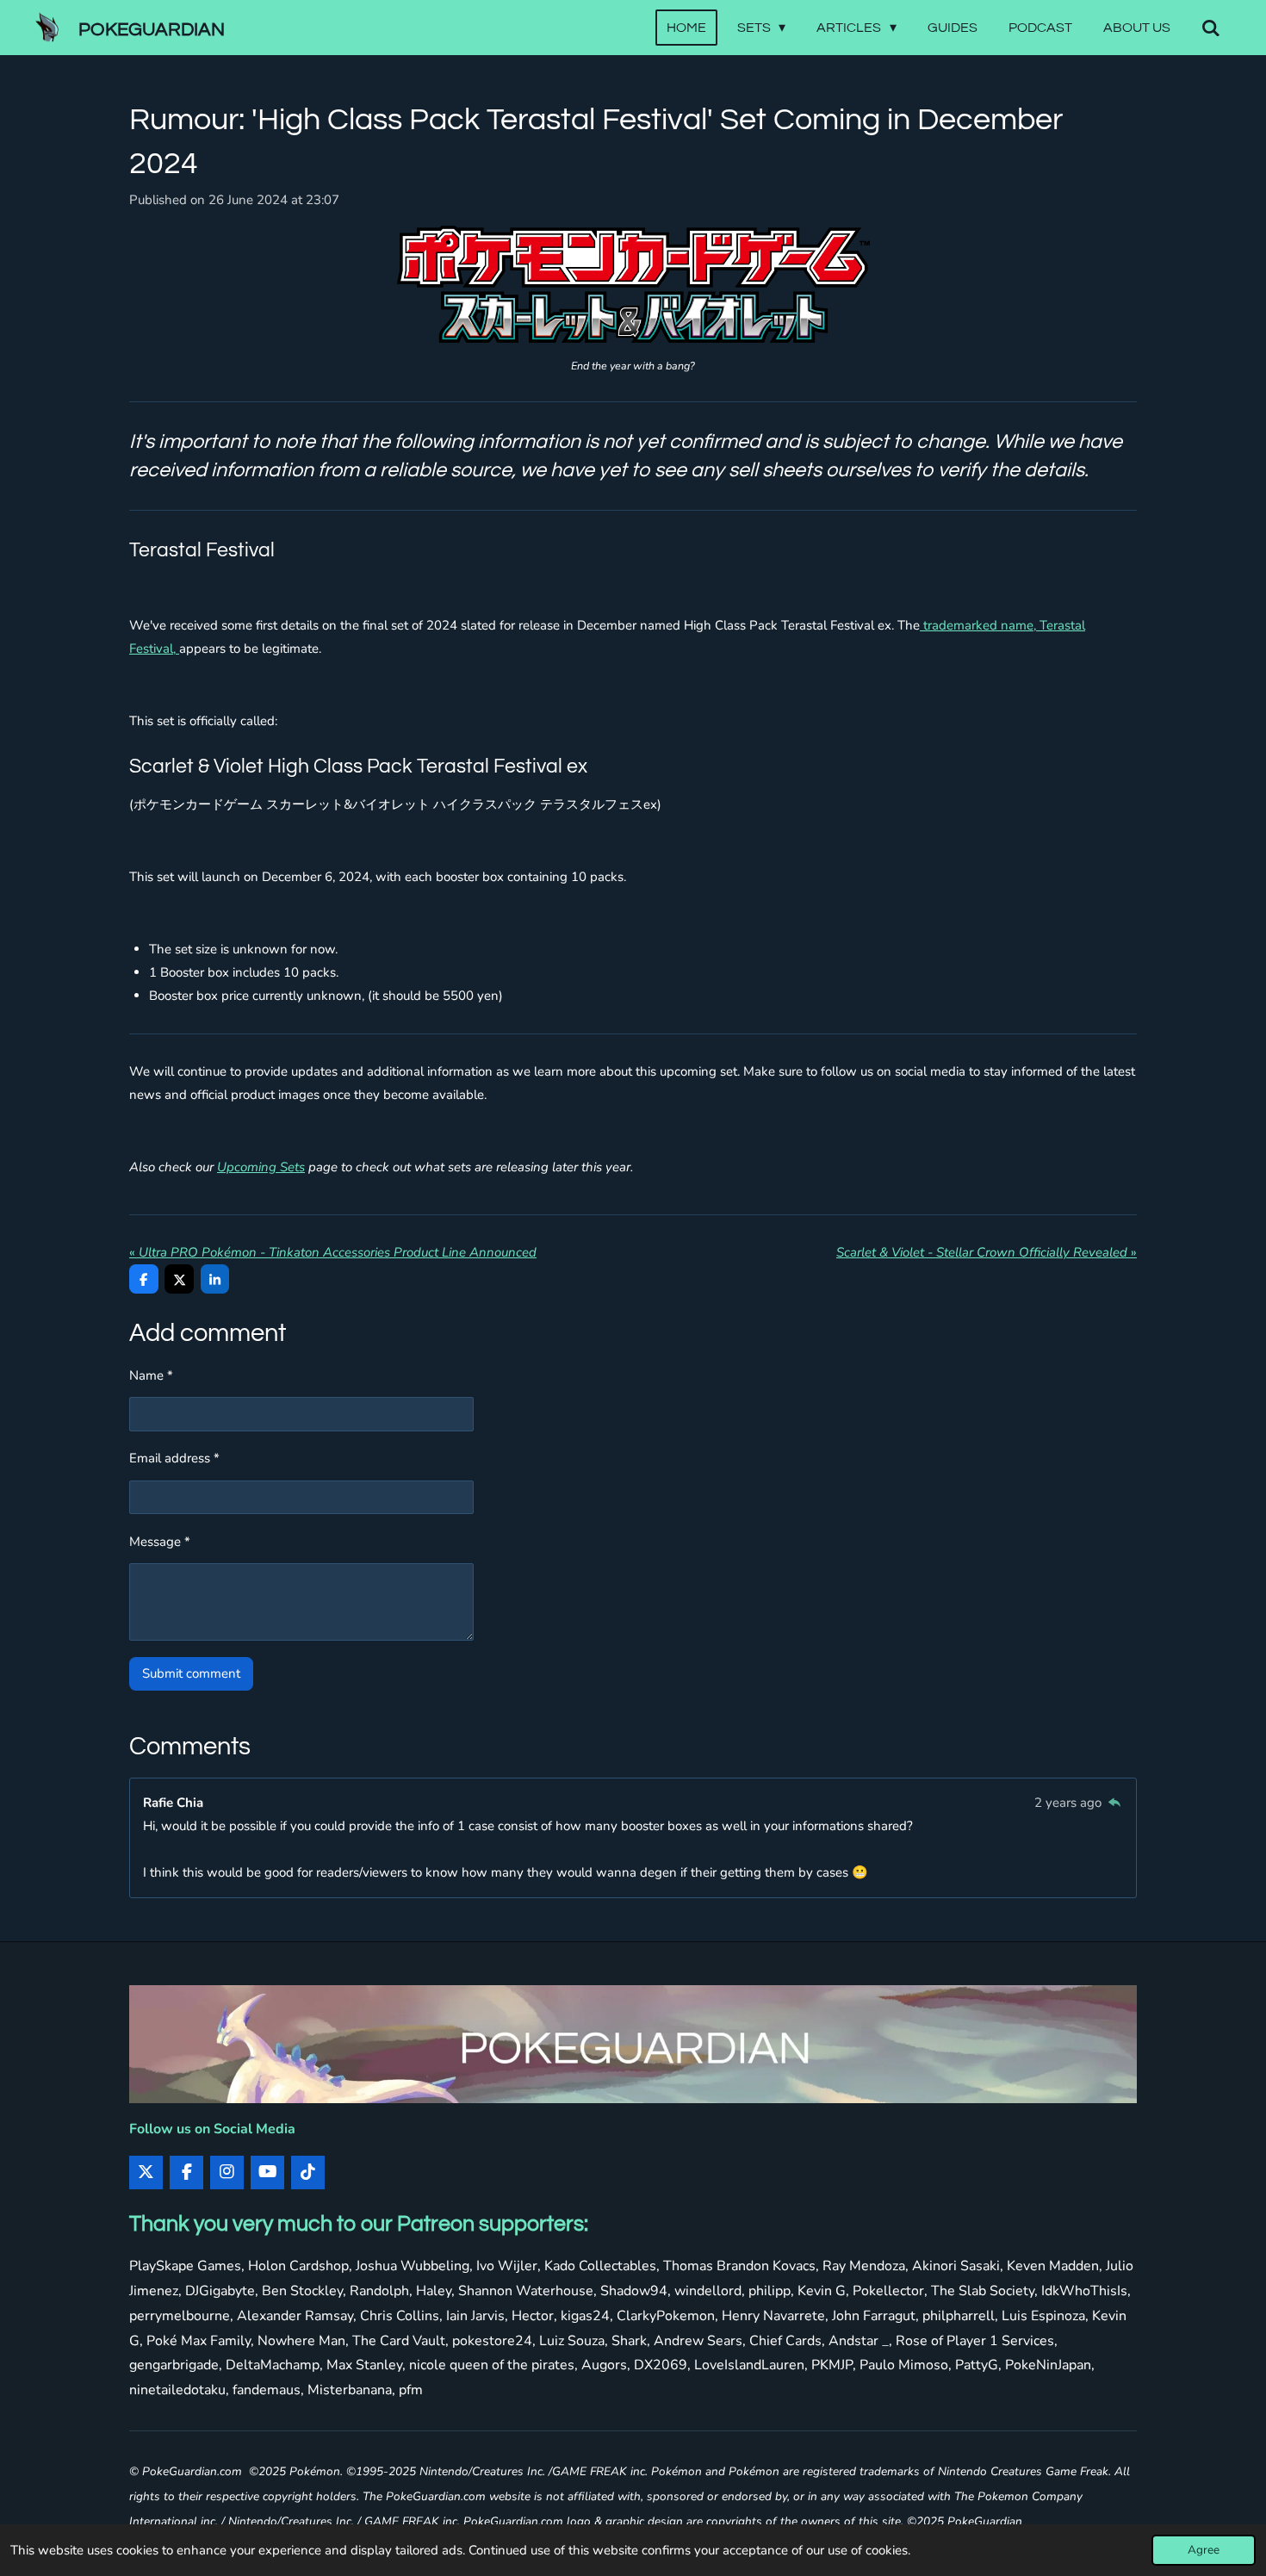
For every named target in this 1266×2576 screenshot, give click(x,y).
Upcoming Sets (261, 1167)
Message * (160, 1542)
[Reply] (1114, 1803)
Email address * (174, 1458)
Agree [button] (1204, 2550)
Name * (151, 1375)
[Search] (1211, 28)
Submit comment (191, 1673)
